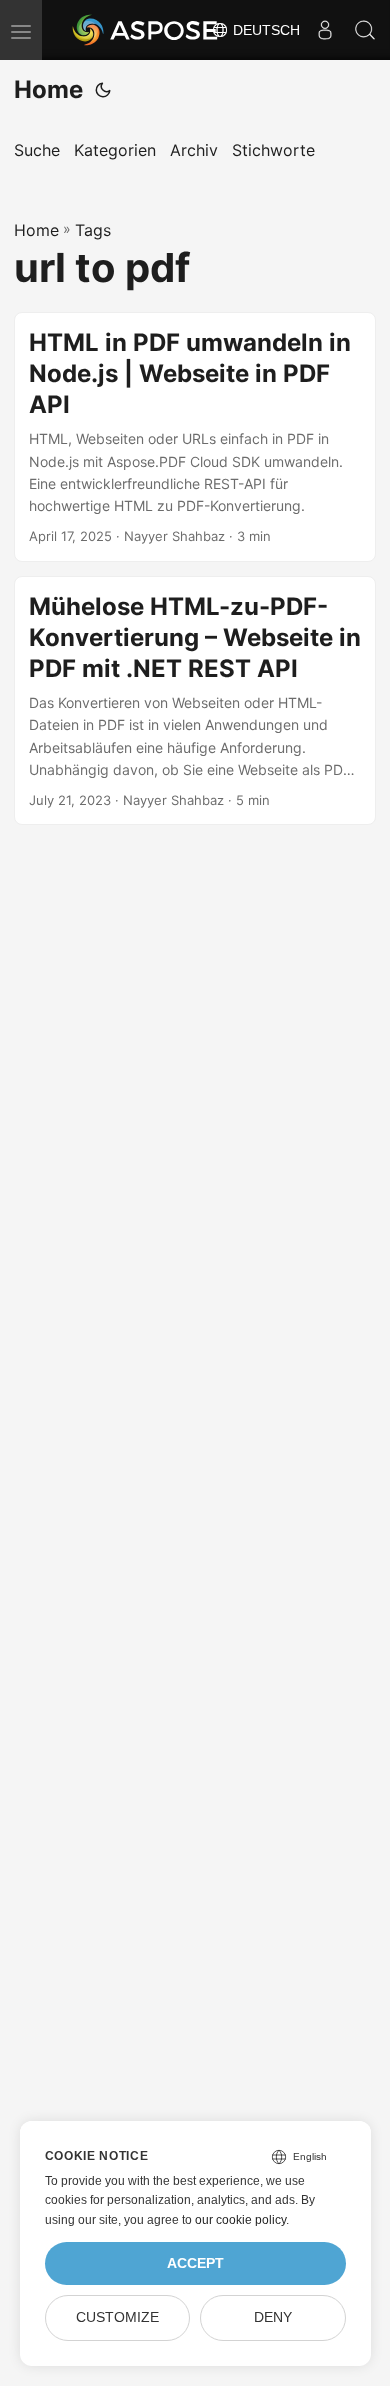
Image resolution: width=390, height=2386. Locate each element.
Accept (195, 2263)
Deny (273, 2317)
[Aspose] (146, 30)
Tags (93, 230)
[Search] (365, 30)
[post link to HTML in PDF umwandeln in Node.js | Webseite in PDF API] (195, 437)
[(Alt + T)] (103, 90)
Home (48, 89)
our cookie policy (240, 2220)
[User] (325, 30)
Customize (117, 2317)
